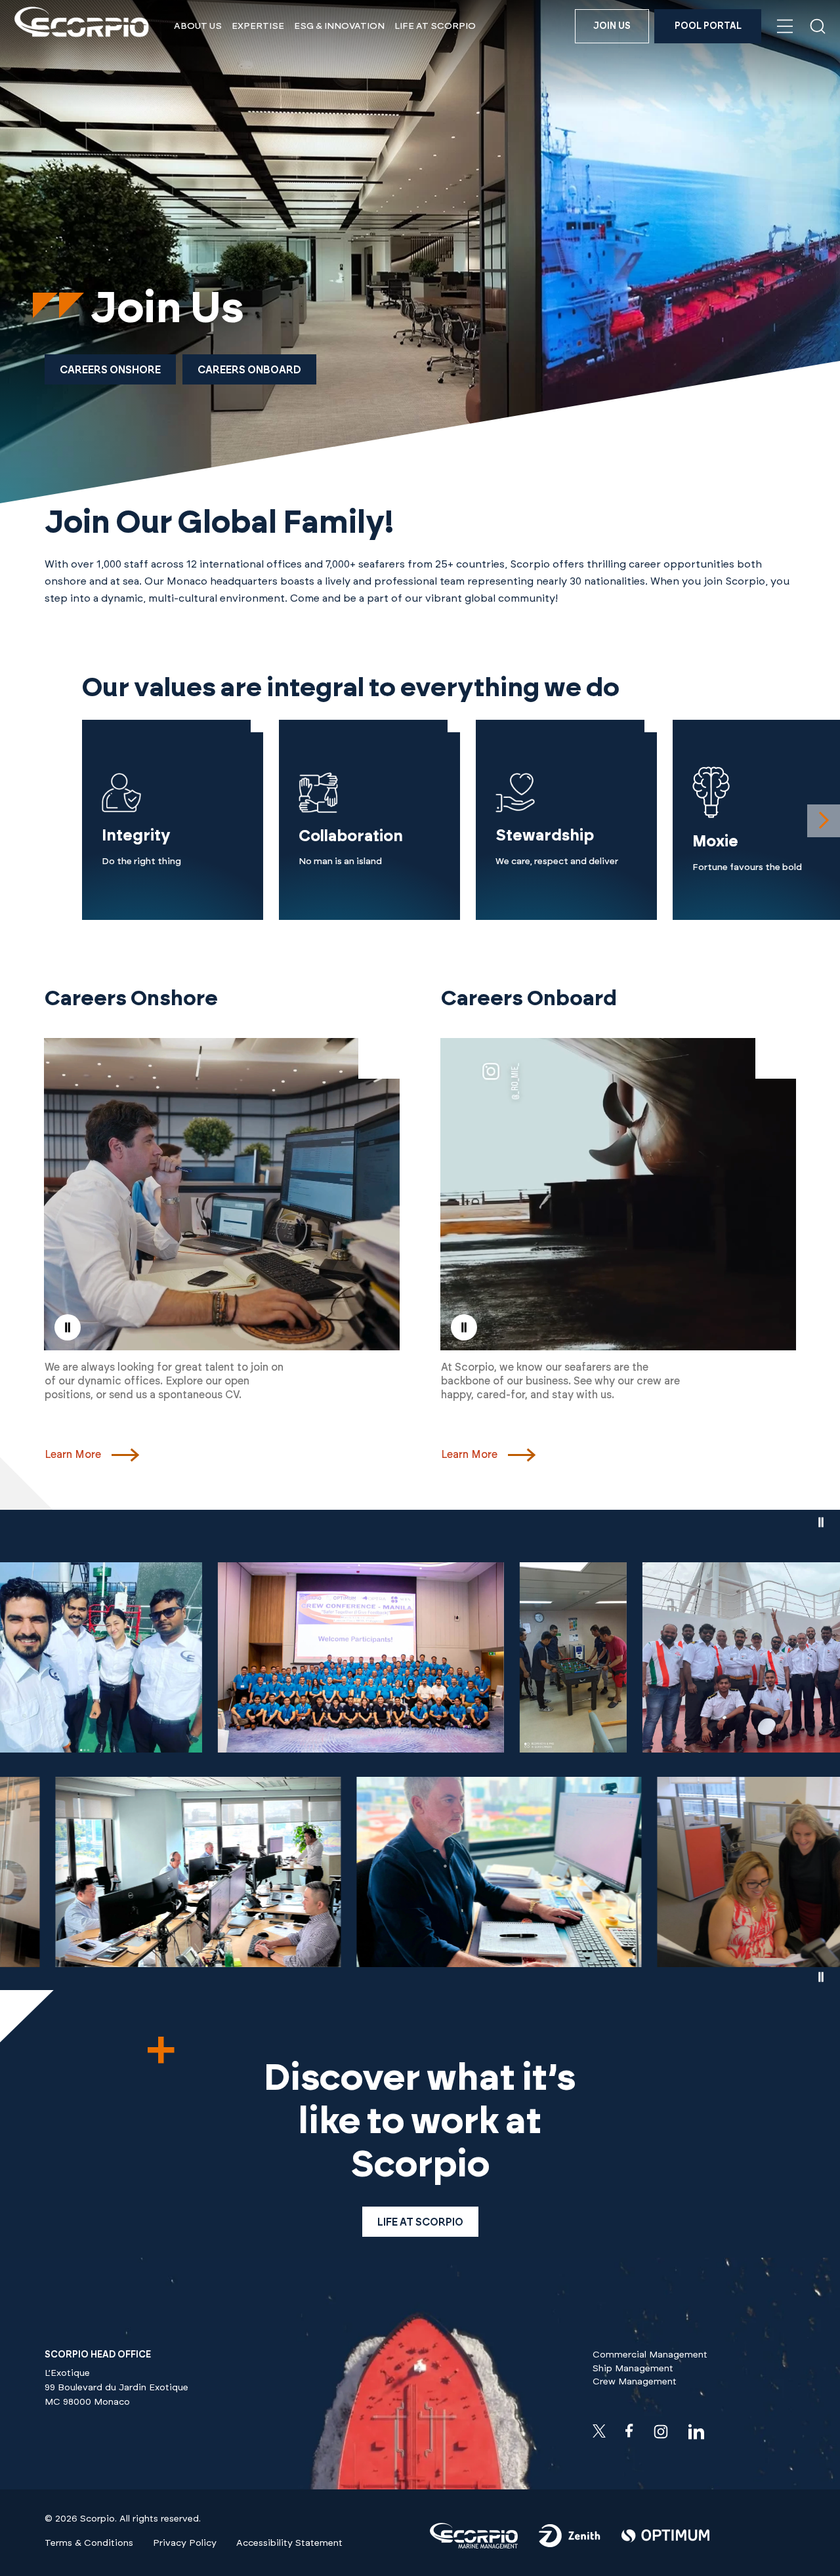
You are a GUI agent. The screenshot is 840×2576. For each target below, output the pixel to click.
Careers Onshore (110, 370)
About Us (198, 26)
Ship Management (633, 2369)
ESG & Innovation (339, 26)
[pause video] (68, 1327)
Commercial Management (650, 2355)
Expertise (258, 26)
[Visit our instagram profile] (661, 2432)
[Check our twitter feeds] (599, 2431)
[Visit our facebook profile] (629, 2431)
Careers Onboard (249, 370)
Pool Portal (708, 26)
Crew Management (635, 2382)
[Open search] (818, 26)
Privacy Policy (185, 2543)
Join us (612, 26)
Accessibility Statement (289, 2543)
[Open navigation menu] (785, 26)
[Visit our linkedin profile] (696, 2432)
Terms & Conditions (89, 2543)
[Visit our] (474, 2546)
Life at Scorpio (435, 26)
